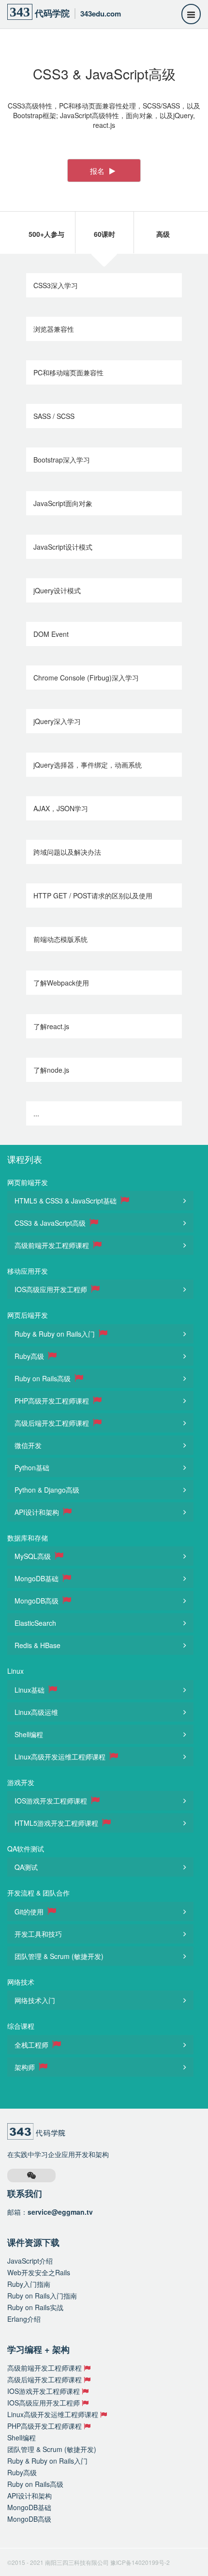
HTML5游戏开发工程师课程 (57, 1823)
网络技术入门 (35, 2000)
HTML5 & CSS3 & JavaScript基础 (67, 1201)
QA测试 (26, 1867)
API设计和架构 (38, 1512)
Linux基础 (30, 1690)
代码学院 (65, 12)
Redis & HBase (37, 1645)
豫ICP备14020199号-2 (140, 2562)
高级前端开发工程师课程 (53, 1245)
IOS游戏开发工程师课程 (52, 1801)
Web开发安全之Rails (39, 2272)
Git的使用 (30, 1912)
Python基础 (32, 1467)
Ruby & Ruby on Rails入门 (56, 1334)
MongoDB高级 (37, 1601)
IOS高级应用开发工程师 (52, 1289)
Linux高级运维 (36, 1712)
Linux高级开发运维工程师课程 (61, 1757)
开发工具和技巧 (38, 1934)
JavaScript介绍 (30, 2261)
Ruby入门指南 (29, 2284)
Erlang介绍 (24, 2319)
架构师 (26, 2067)
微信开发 (28, 1445)
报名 (98, 170)
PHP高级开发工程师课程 (53, 1401)
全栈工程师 (32, 2045)
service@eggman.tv (60, 2212)
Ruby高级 (30, 1356)
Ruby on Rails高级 (44, 1378)
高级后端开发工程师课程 (53, 1423)
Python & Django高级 (47, 1490)
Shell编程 (29, 1734)
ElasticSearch (35, 1623)
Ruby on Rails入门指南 (42, 2296)
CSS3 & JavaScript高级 (51, 1223)
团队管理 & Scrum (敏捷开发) (59, 1956)
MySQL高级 (34, 1556)
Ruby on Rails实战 (35, 2307)
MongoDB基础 (37, 1578)
